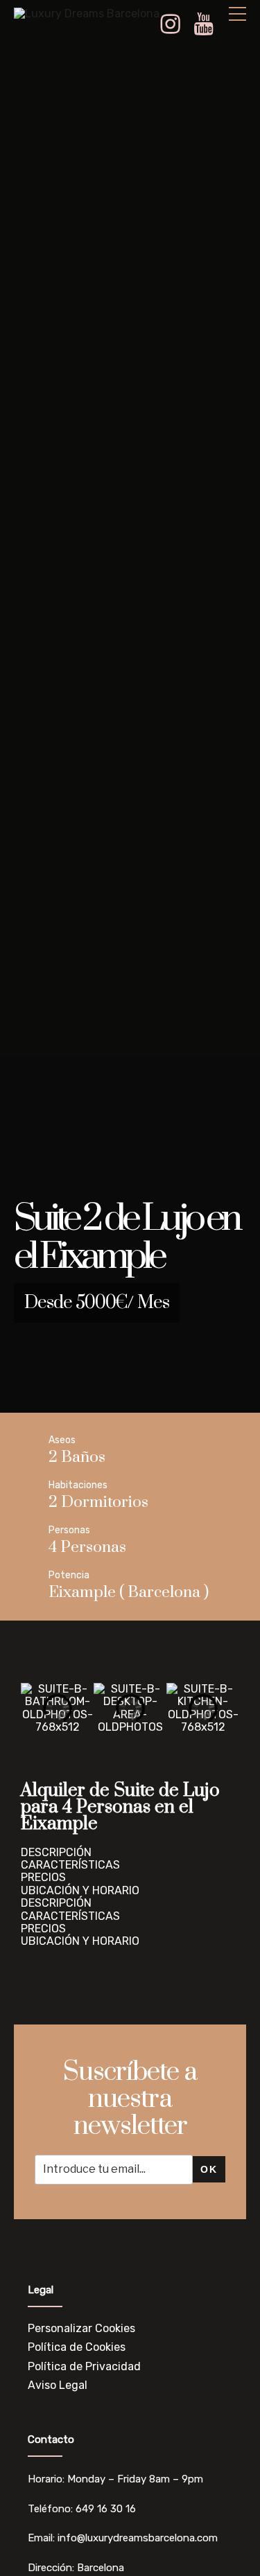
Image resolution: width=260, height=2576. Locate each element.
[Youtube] (209, 25)
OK (209, 2169)
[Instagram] (175, 25)
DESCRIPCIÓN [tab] (56, 1853)
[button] (34, 1708)
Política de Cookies (77, 2347)
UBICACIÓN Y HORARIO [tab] (80, 1891)
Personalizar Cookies (81, 2328)
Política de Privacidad (84, 2366)
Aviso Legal (58, 2385)
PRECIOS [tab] (43, 1878)
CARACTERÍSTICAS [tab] (70, 1865)
